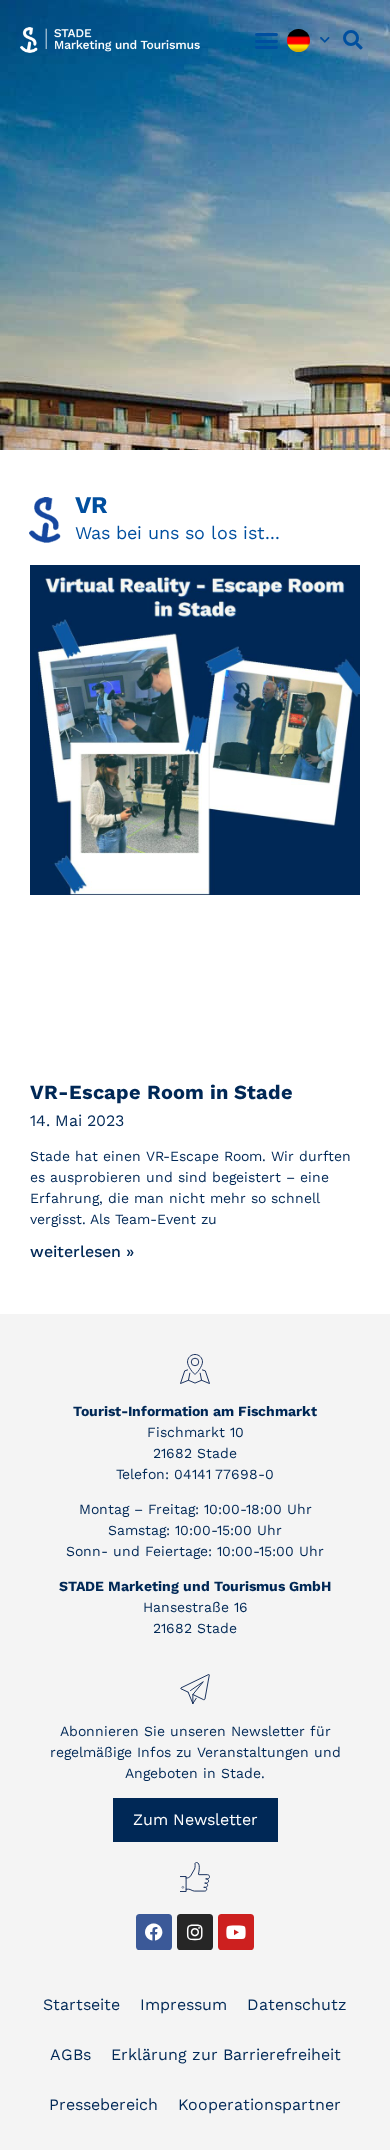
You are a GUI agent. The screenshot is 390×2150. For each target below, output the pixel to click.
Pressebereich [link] (103, 2104)
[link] (110, 40)
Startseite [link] (81, 2004)
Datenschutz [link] (297, 2004)
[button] (267, 40)
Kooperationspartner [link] (259, 2104)
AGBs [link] (70, 2054)
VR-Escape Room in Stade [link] (161, 1092)
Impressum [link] (183, 2004)
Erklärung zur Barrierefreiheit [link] (226, 2054)
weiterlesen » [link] (82, 1251)
